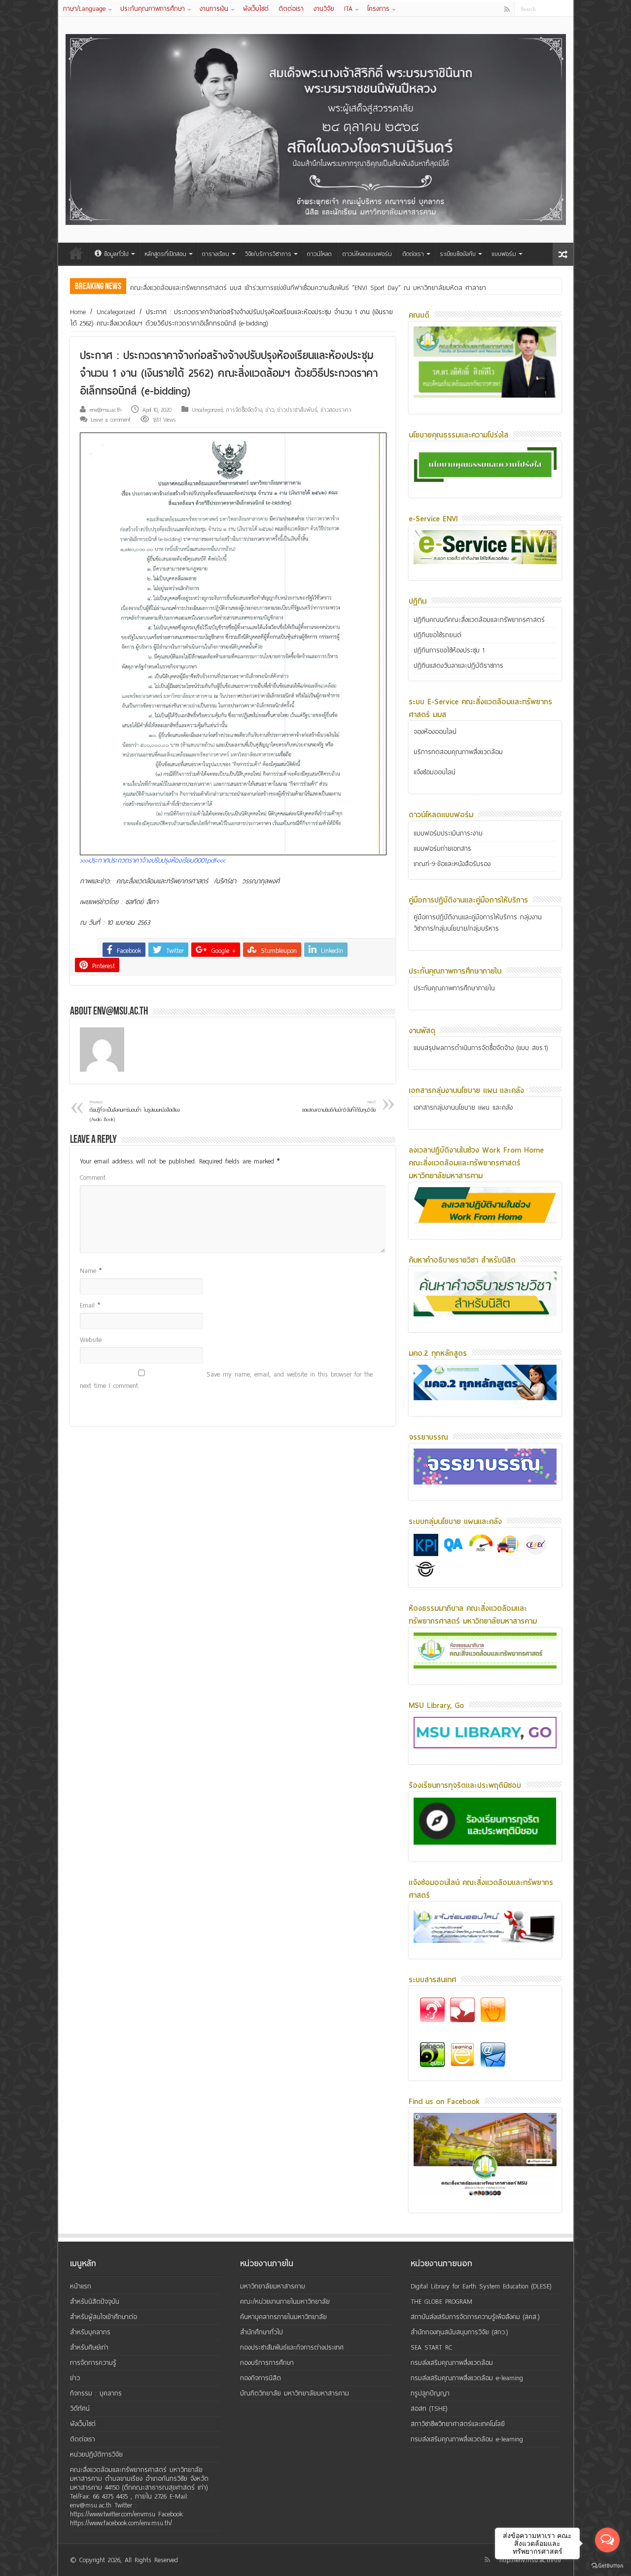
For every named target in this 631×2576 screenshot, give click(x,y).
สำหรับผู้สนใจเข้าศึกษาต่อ (104, 2317)
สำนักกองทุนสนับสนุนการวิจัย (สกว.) (459, 2332)
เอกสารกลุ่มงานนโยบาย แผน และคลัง (463, 1107)
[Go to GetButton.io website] (607, 2566)
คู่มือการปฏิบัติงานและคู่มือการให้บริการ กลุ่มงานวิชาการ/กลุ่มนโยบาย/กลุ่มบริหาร (478, 923)
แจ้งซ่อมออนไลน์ (435, 772)
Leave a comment (111, 420)
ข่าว (270, 410)
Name (91, 1271)
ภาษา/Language (84, 9)
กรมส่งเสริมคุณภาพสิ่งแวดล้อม (452, 2363)
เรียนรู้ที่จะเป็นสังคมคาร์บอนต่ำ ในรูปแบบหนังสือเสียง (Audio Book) (135, 1111)
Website (91, 1340)
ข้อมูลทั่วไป (116, 254)
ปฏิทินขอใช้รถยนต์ (438, 635)
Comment (93, 1178)
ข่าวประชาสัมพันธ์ (297, 410)
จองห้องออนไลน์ (435, 732)
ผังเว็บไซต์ (256, 9)
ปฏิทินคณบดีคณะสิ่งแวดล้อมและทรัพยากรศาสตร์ (479, 620)
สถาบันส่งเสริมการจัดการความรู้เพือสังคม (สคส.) (475, 2317)
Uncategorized (116, 312)
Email (90, 1305)
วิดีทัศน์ (80, 2409)
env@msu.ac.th (105, 410)
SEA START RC (431, 2347)
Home (78, 312)
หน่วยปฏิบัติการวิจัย (96, 2454)
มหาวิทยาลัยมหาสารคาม (273, 2286)
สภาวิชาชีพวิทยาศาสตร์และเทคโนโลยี (458, 2424)
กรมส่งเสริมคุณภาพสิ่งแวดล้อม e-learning (467, 2378)
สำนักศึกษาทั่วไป (262, 2332)
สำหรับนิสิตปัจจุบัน (95, 2302)
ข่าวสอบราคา (336, 410)
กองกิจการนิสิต (261, 2378)
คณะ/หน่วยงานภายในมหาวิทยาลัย (285, 2302)
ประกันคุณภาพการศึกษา (153, 9)
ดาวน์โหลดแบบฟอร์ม (367, 254)
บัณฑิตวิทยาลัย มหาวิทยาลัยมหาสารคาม (295, 2393)
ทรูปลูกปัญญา (430, 2393)
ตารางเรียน (216, 254)
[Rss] (507, 9)
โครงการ (378, 9)
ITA (348, 9)
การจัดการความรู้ (93, 2363)
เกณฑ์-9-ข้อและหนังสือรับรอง (452, 864)
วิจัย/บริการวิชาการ (268, 254)
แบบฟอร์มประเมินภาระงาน (448, 833)
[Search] (566, 9)
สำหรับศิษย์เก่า (89, 2347)
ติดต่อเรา (291, 9)
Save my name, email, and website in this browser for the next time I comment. (226, 1380)
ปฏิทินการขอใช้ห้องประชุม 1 (449, 650)
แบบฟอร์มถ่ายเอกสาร (442, 849)
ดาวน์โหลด (319, 254)
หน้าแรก (76, 253)
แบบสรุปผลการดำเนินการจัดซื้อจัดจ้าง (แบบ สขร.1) (481, 1048)
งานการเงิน (214, 9)
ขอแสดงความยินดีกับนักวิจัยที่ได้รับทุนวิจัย (339, 1107)
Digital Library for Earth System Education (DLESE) (481, 2286)
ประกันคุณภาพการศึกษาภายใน (454, 988)
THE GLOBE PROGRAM (441, 2302)
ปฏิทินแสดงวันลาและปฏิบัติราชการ (458, 666)
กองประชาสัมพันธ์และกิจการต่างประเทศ (292, 2347)
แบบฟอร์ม (504, 254)
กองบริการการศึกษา (267, 2363)
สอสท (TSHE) (429, 2409)
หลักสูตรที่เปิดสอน (165, 254)
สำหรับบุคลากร (90, 2332)
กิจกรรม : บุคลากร (96, 2393)
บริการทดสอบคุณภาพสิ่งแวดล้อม (458, 752)
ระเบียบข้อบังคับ (458, 254)
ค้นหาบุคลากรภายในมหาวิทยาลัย (283, 2317)
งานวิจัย (324, 9)
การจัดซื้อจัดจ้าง (244, 410)
